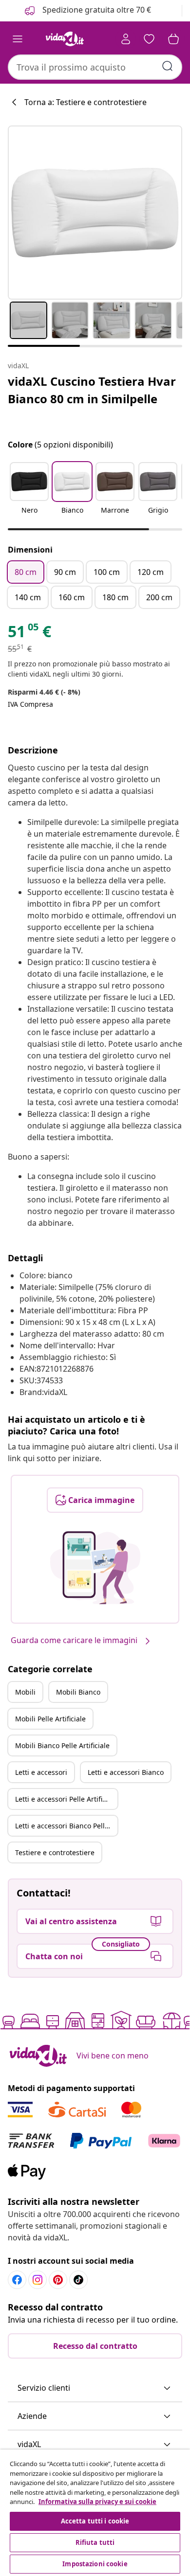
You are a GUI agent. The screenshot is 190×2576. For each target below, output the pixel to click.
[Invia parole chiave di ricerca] (168, 66)
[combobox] (95, 67)
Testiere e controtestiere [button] (55, 1852)
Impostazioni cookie (95, 2564)
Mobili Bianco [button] (78, 1692)
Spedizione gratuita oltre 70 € (96, 10)
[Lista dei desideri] (149, 39)
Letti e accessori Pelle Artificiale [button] (66, 1799)
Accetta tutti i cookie (95, 2521)
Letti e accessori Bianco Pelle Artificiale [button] (66, 1826)
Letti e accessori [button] (41, 1772)
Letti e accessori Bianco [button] (126, 1772)
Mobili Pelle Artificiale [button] (50, 1719)
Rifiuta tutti (95, 2542)
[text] (29, 634)
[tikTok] (78, 2280)
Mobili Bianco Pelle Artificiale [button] (62, 1745)
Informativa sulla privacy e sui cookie (97, 2502)
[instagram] (38, 2280)
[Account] (126, 39)
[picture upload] (95, 1568)
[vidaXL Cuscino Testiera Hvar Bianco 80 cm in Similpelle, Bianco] (95, 213)
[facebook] (17, 2280)
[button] (29, 494)
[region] (95, 2513)
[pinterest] (58, 2280)
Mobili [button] (25, 1692)
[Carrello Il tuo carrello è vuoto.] (173, 39)
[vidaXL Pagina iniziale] (65, 39)
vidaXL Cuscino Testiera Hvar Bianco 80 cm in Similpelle (92, 390)
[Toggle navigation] (18, 39)
